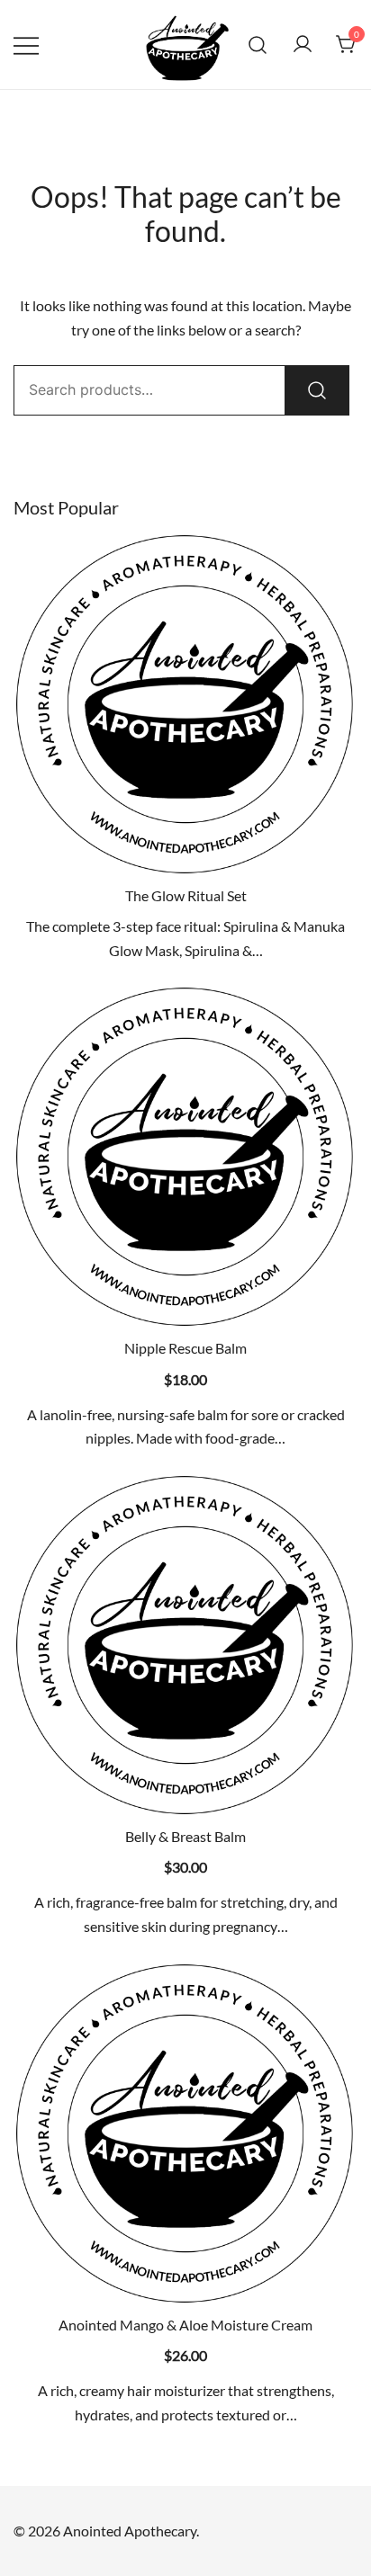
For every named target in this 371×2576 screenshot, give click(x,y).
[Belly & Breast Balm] (185, 1645)
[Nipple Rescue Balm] (185, 1157)
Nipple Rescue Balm (185, 1348)
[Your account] (303, 45)
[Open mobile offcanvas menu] (26, 45)
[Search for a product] (258, 45)
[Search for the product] (317, 390)
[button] (185, 1297)
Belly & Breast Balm (185, 1836)
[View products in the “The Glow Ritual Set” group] (185, 845)
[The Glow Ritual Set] (185, 704)
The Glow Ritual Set (186, 895)
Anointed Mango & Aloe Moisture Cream (185, 2325)
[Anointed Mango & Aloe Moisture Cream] (185, 2133)
